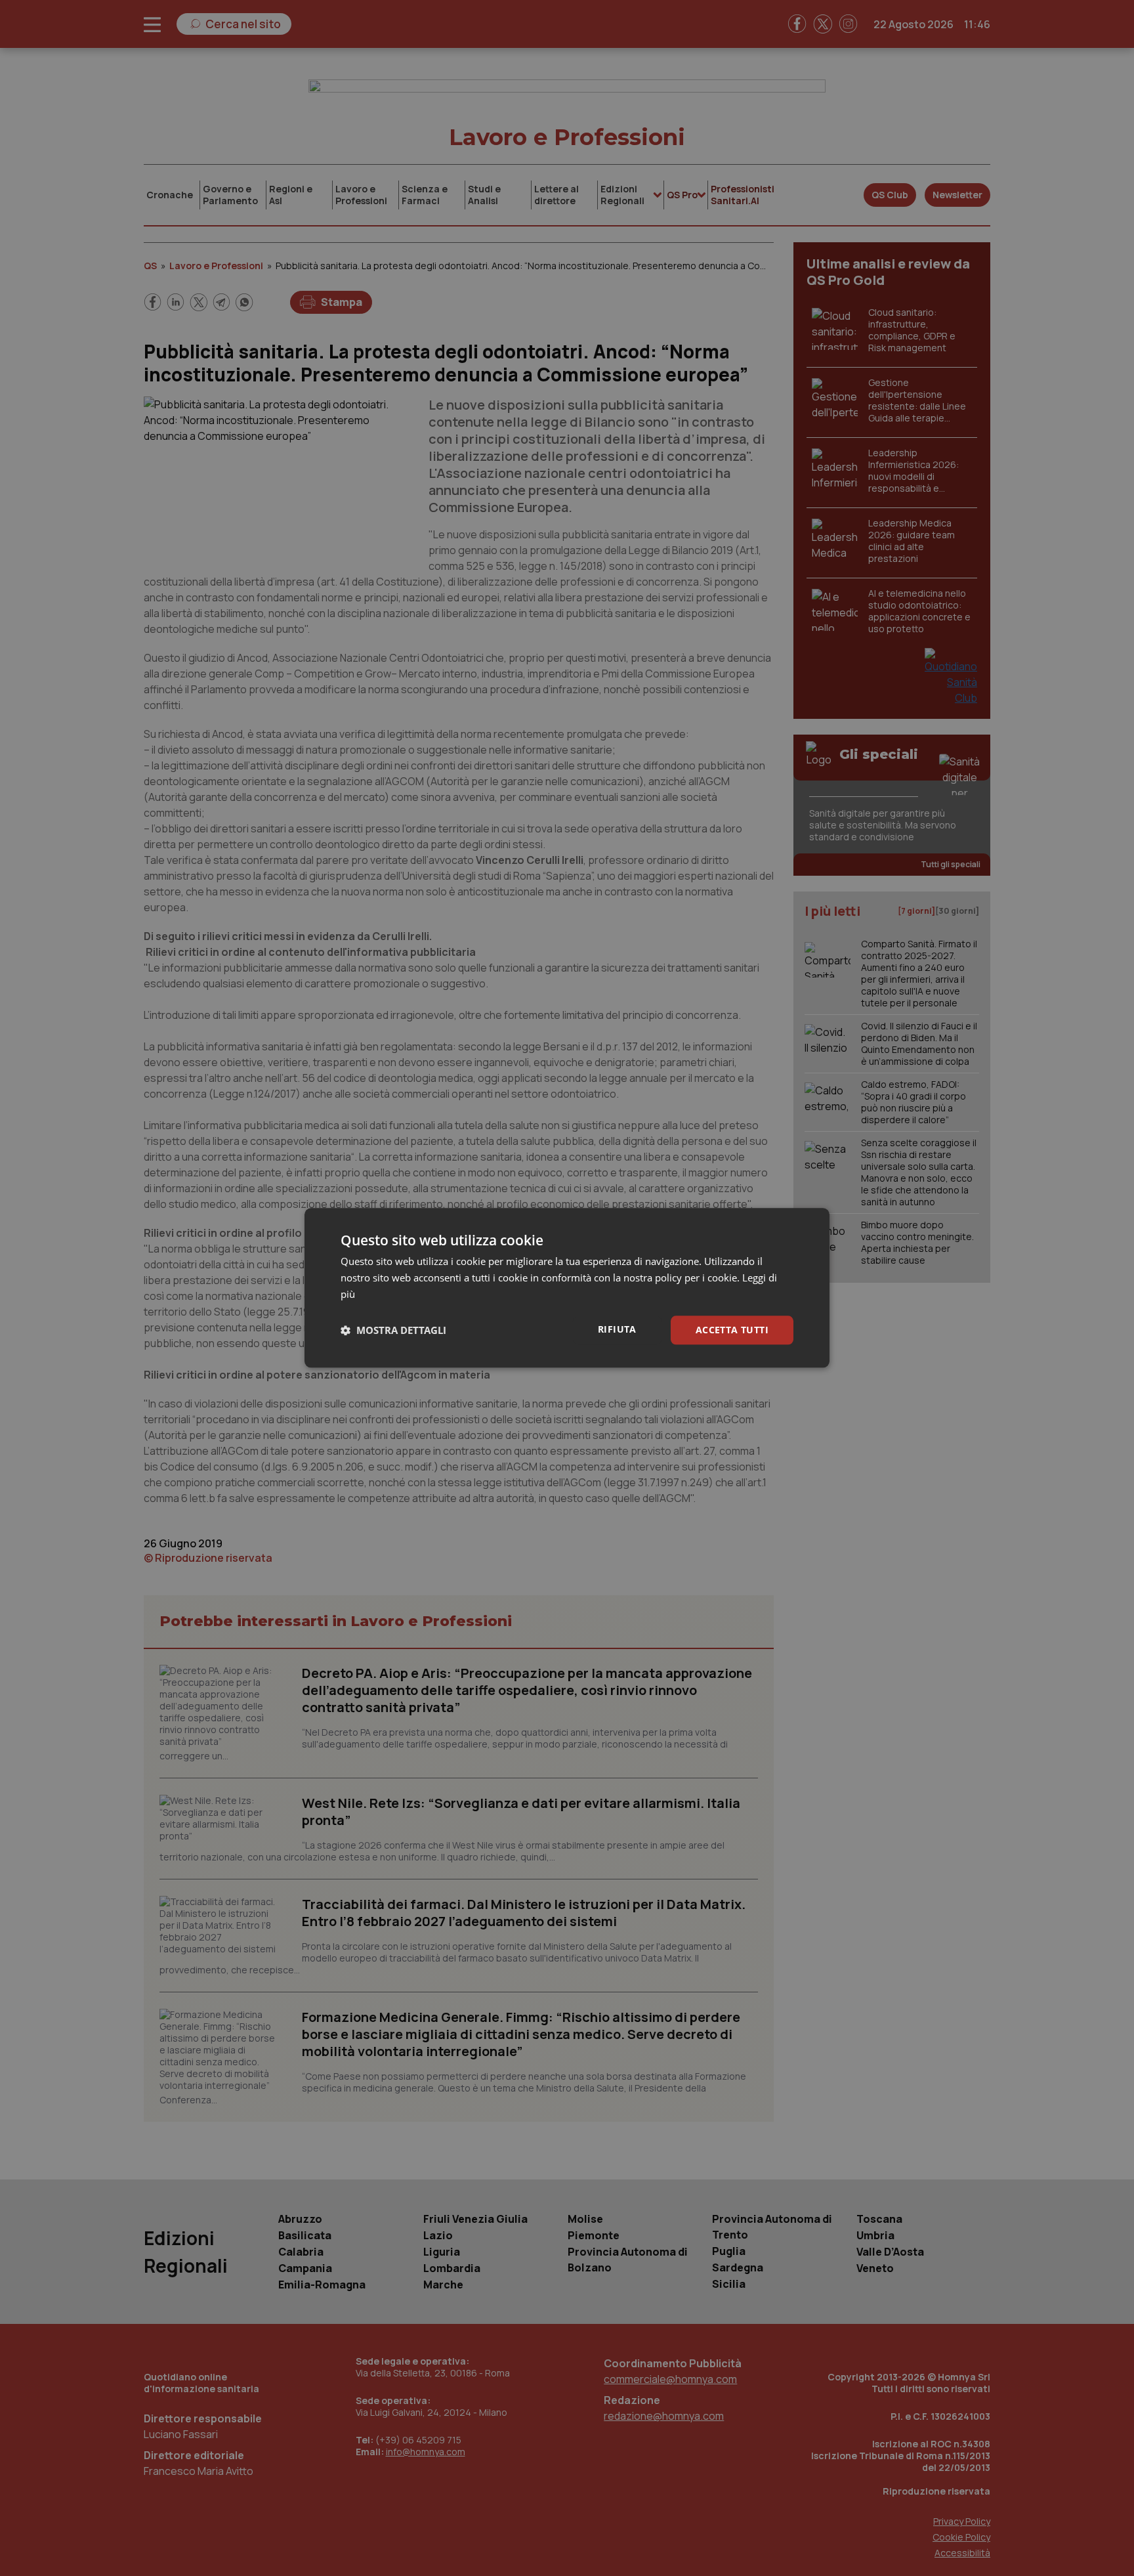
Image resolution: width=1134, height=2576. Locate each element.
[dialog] (567, 1288)
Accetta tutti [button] (732, 1330)
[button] (393, 1330)
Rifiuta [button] (617, 1329)
